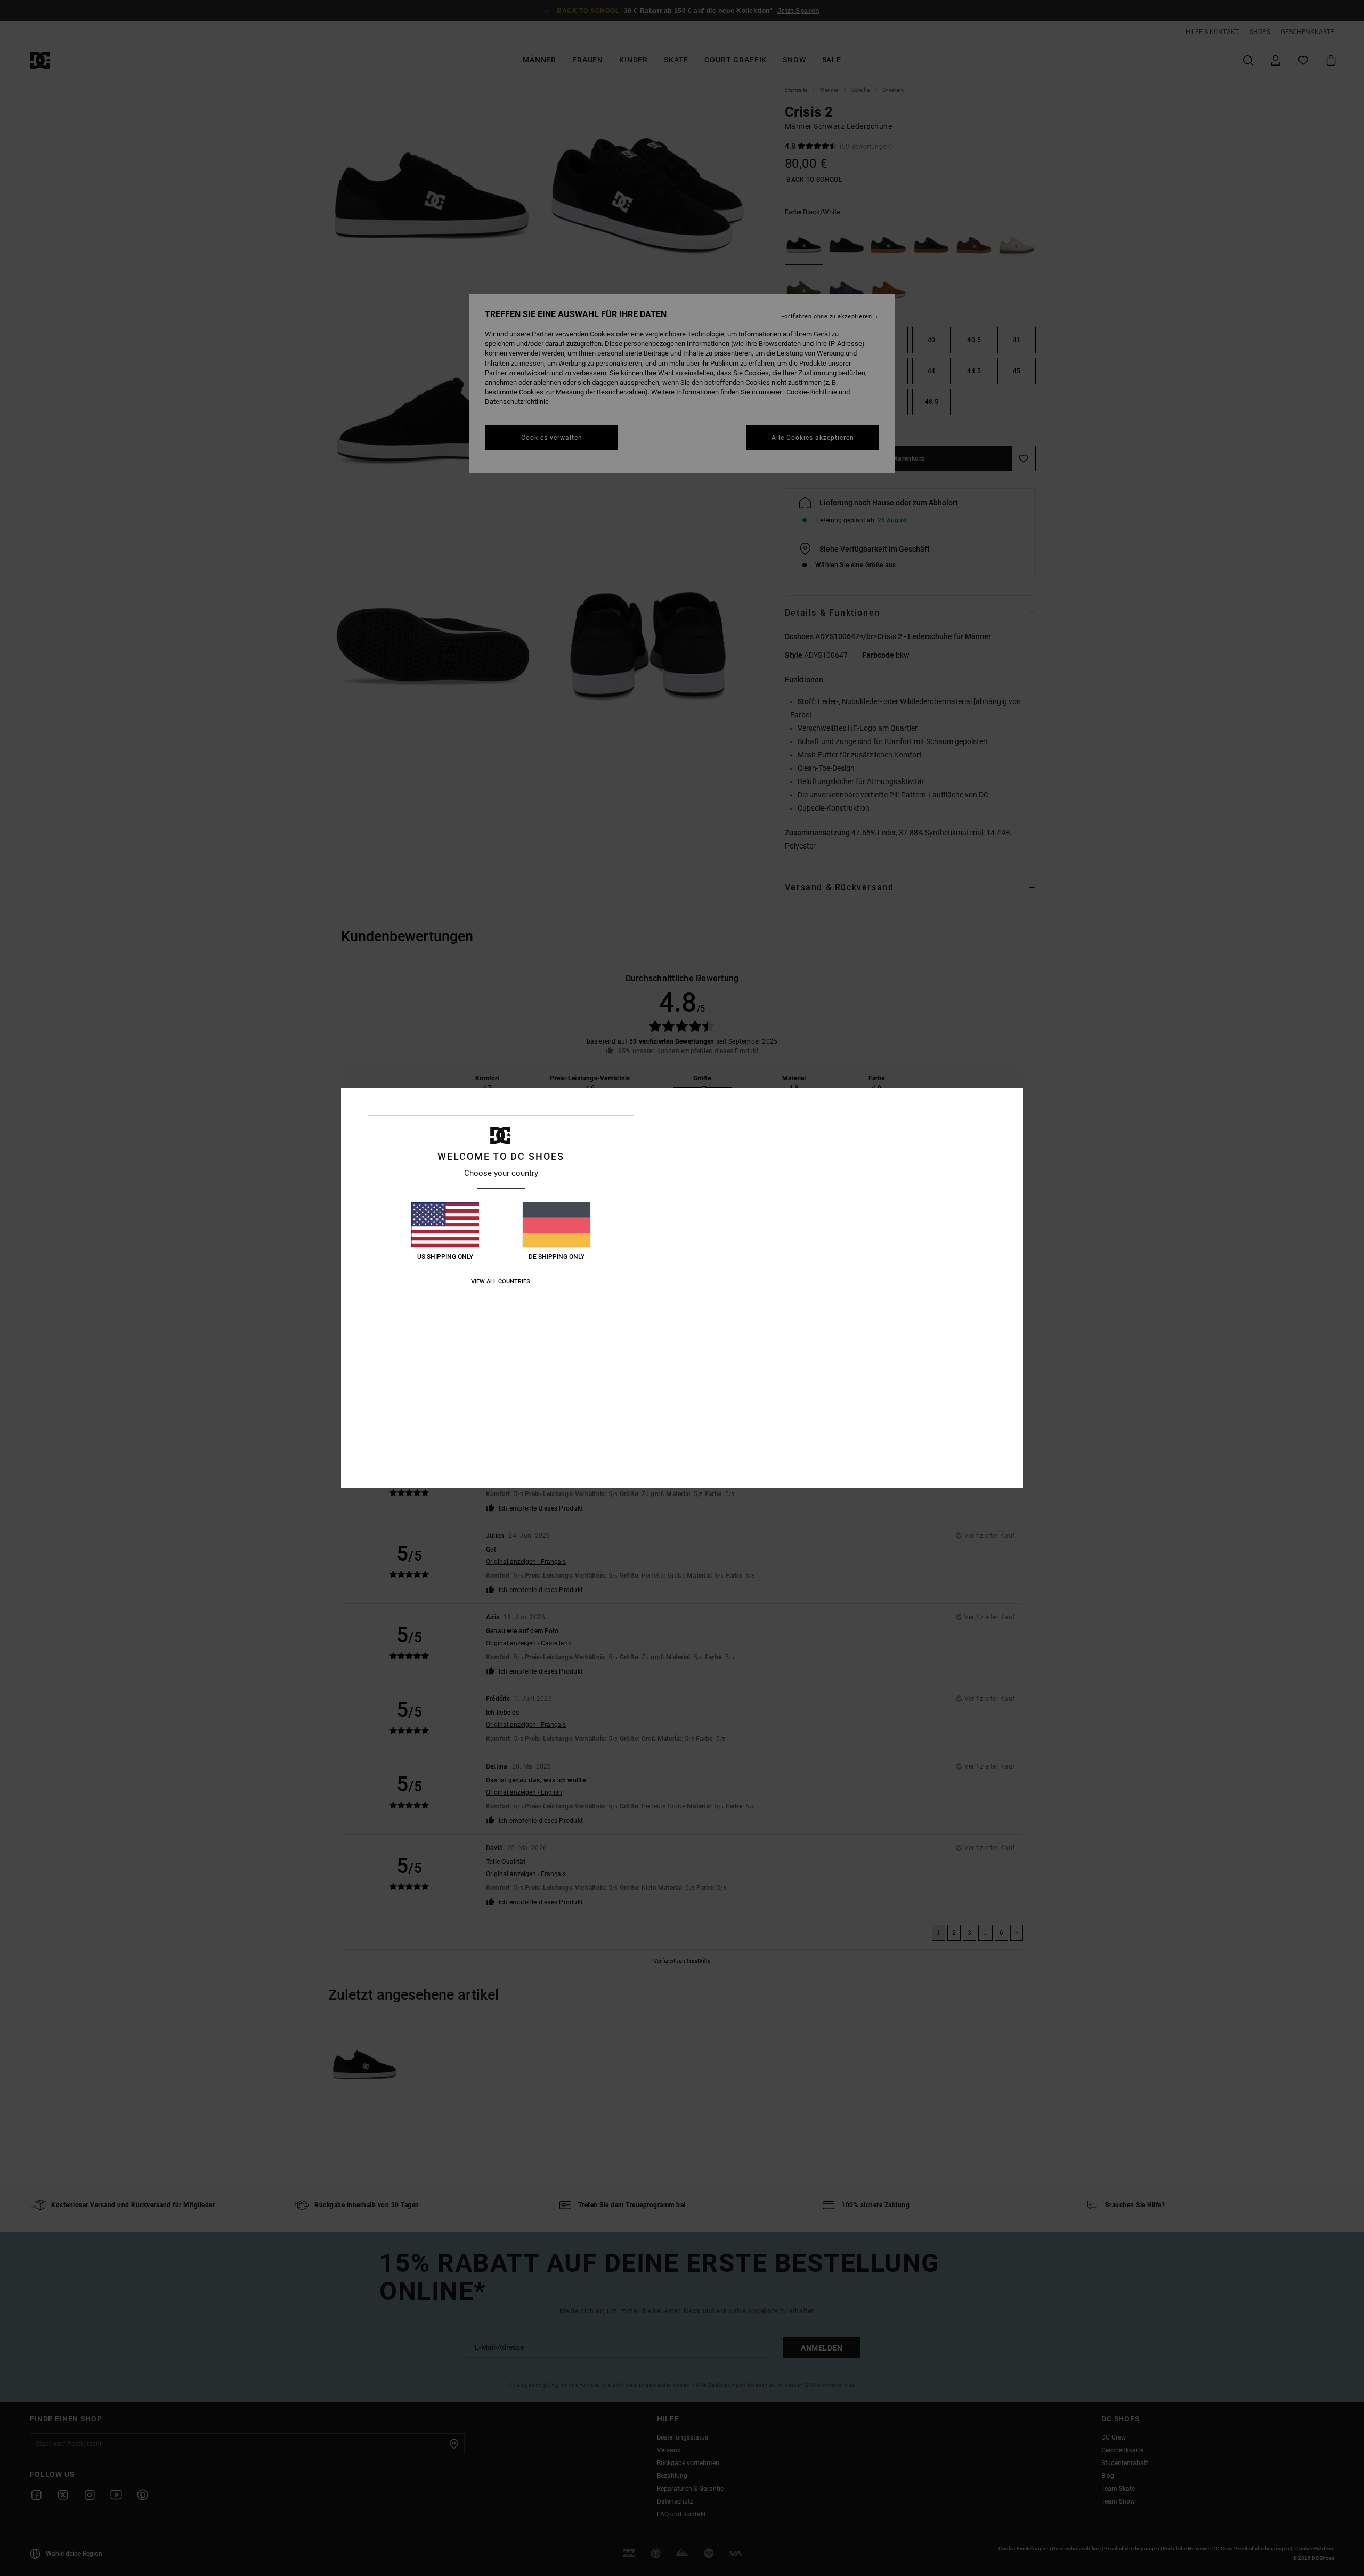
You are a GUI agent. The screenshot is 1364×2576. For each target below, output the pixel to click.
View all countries (501, 1282)
